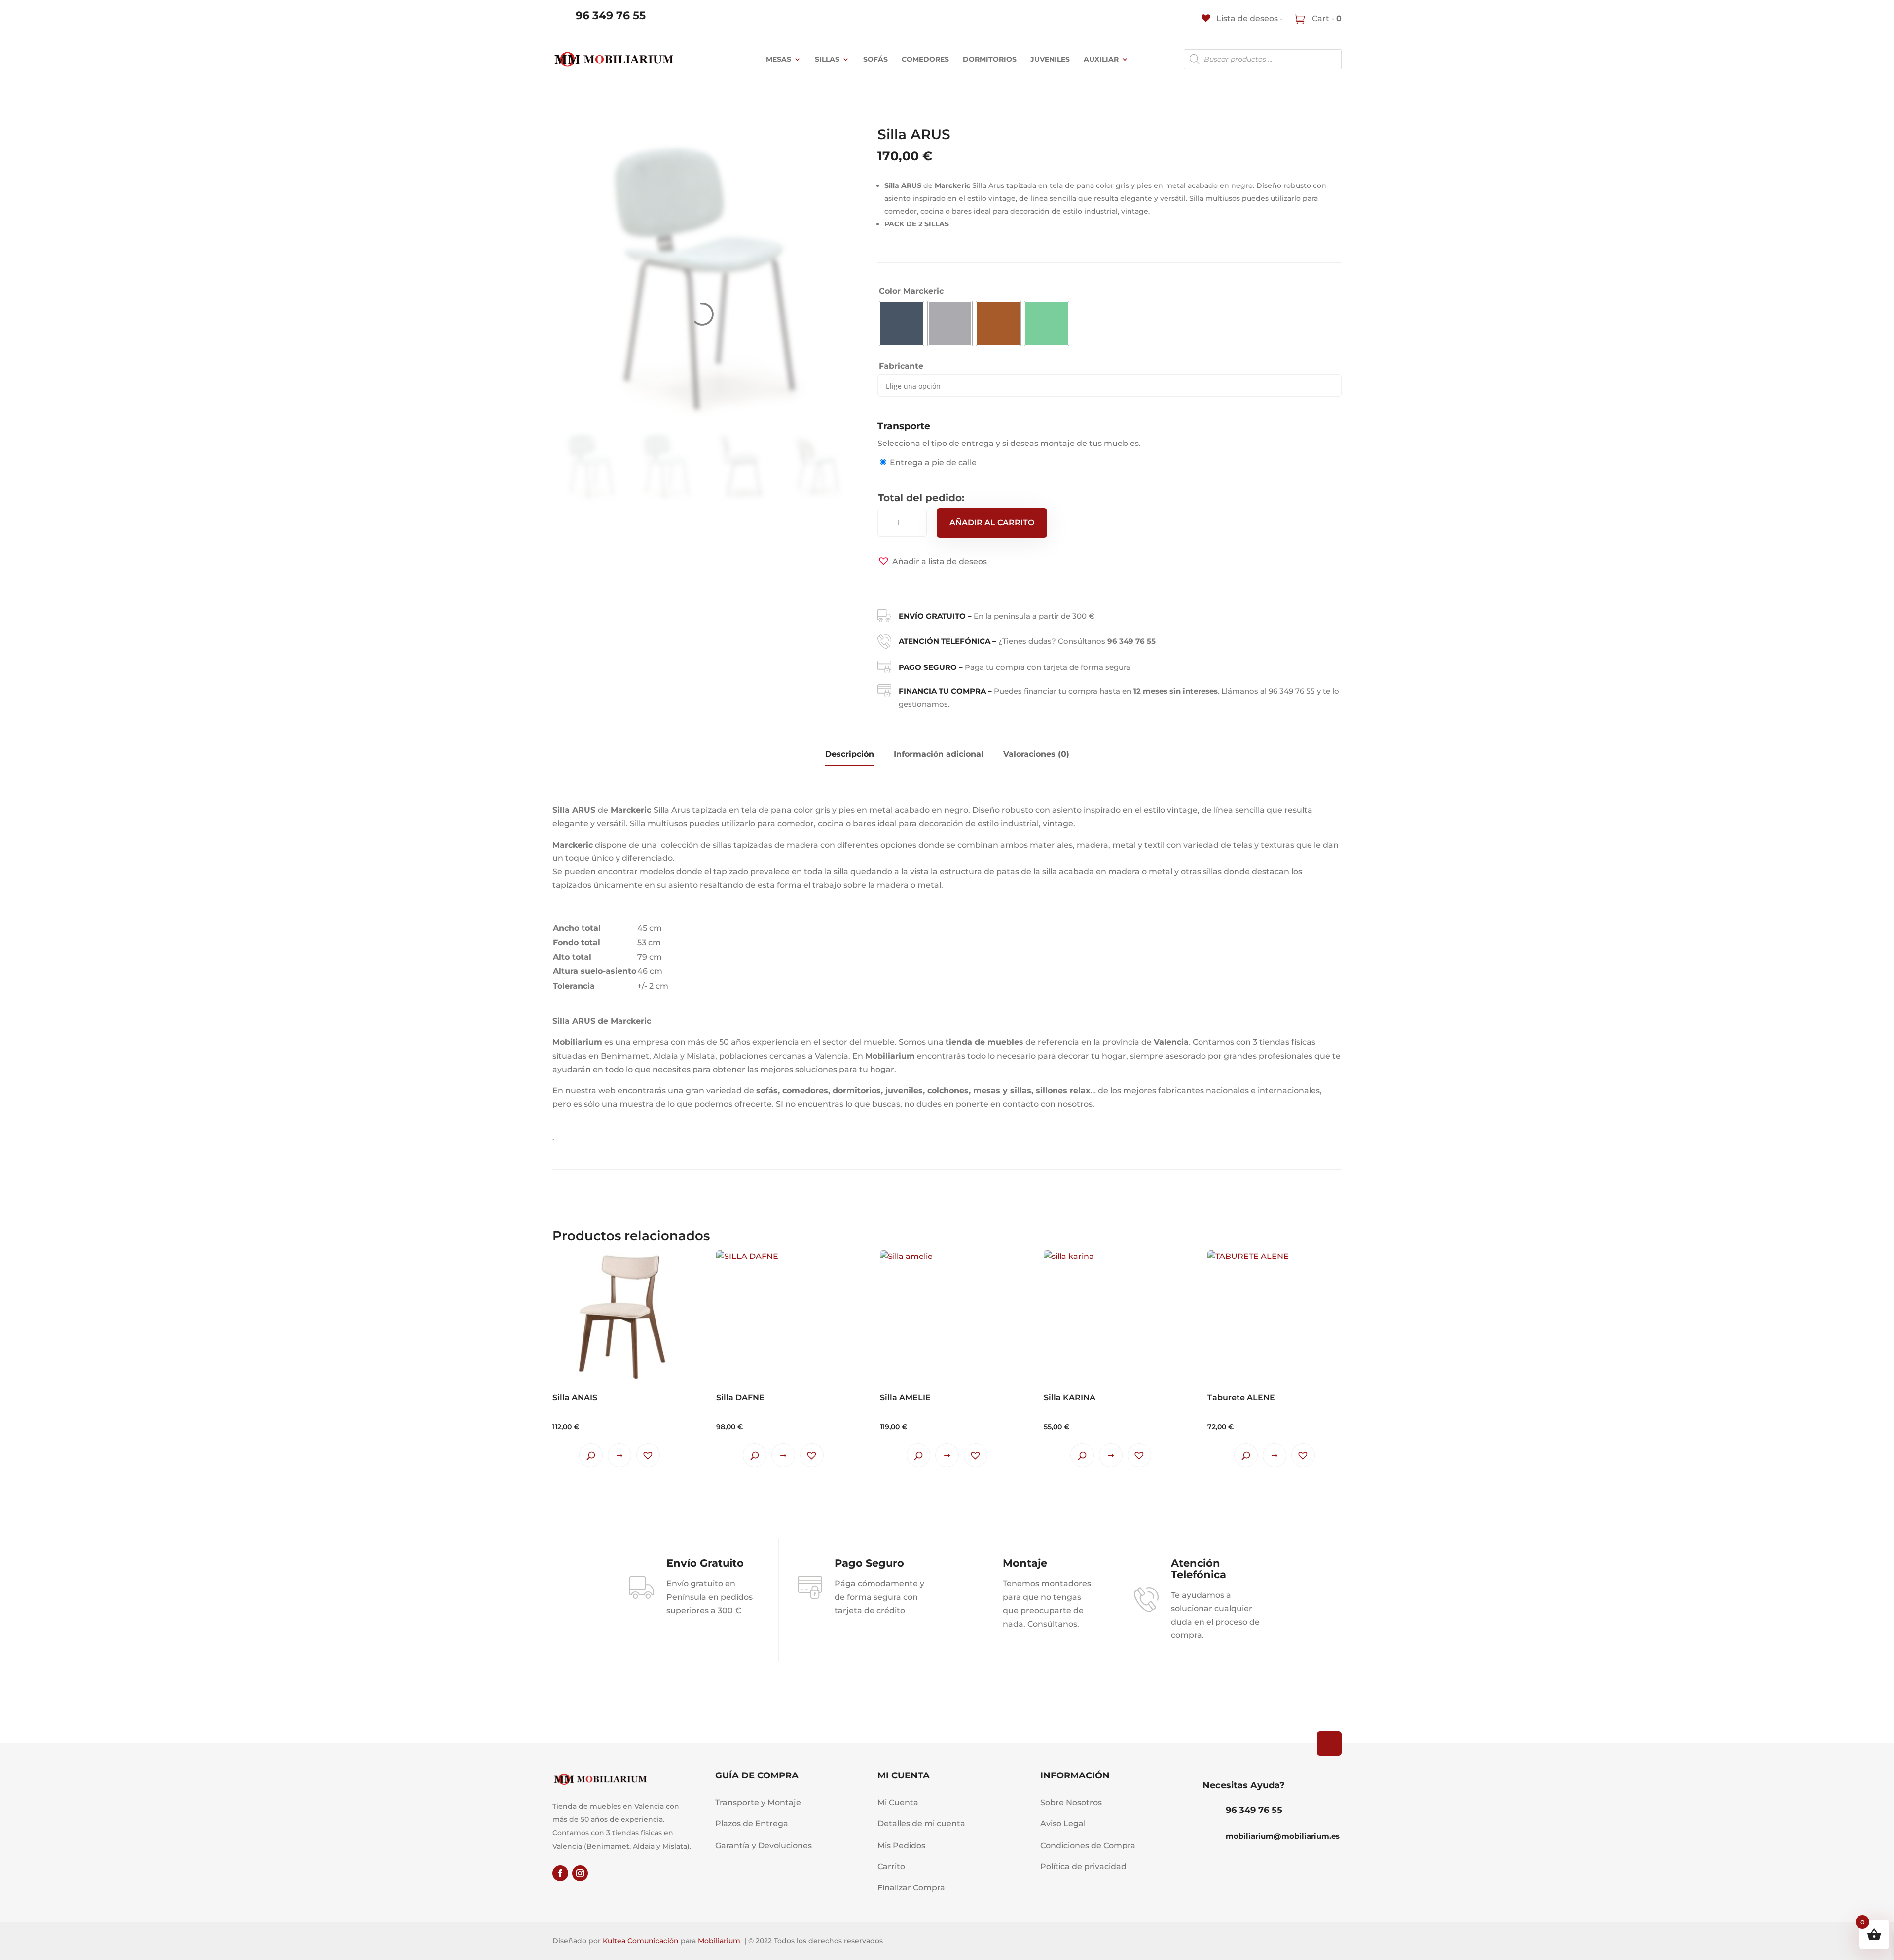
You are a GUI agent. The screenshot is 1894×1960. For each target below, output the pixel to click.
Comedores (925, 59)
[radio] (902, 324)
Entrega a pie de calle (933, 462)
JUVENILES (1050, 59)
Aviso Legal (1063, 1824)
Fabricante (901, 366)
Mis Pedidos (901, 1845)
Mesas (779, 59)
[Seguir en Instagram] (580, 1873)
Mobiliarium (719, 1941)
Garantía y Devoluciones (764, 1845)
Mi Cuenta (898, 1802)
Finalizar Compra (911, 1888)
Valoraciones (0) (1036, 754)
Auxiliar (1101, 59)
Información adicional (939, 754)
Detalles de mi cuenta (921, 1824)
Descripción (850, 754)
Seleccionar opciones (619, 1455)
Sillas (827, 59)
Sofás (875, 59)
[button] (932, 562)
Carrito (891, 1867)
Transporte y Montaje (758, 1802)
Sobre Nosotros (1071, 1802)
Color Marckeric (911, 291)
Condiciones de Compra (1088, 1845)
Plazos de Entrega (752, 1824)
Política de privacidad (1083, 1867)
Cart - (1326, 18)
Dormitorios (990, 59)
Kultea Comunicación (641, 1941)
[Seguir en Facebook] (560, 1873)
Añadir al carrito (992, 523)
